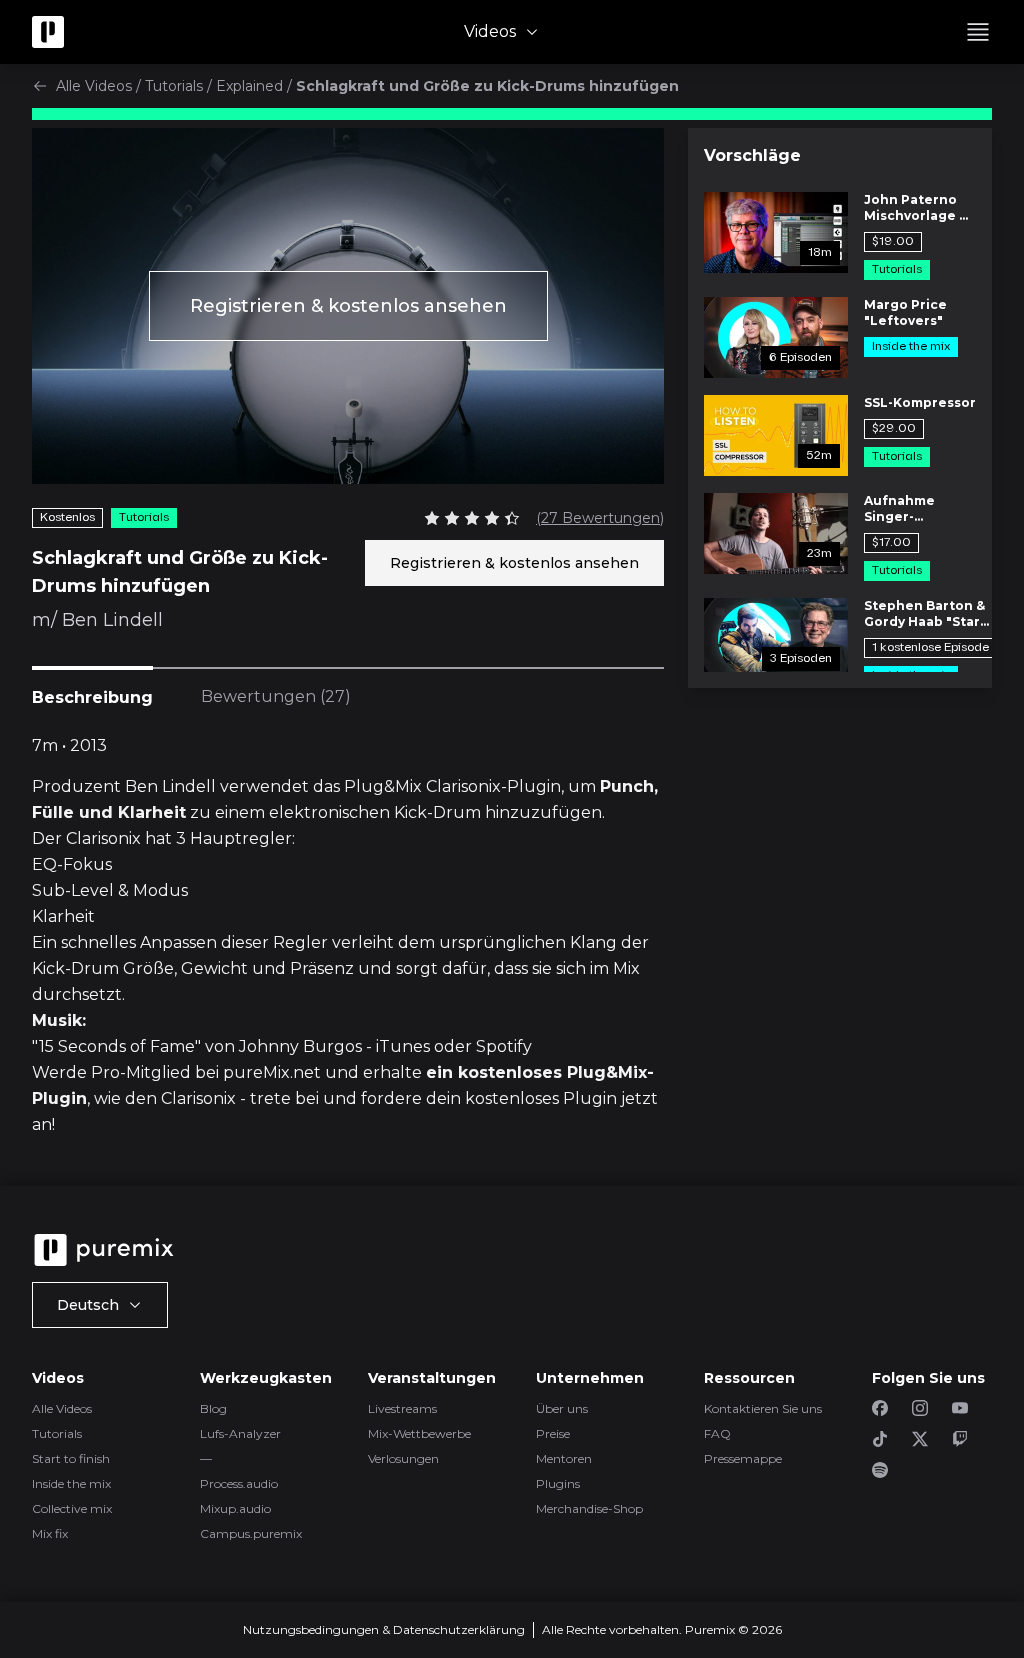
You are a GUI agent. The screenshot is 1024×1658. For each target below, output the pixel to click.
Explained (249, 86)
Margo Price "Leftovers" (905, 312)
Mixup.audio (235, 1508)
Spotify (504, 1046)
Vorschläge (752, 155)
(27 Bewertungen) (600, 518)
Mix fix (50, 1533)
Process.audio (239, 1483)
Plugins (558, 1483)
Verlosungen (403, 1458)
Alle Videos (94, 86)
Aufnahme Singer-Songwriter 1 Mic (920, 509)
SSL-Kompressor (920, 402)
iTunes (403, 1046)
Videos (490, 31)
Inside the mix (71, 1483)
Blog (213, 1408)
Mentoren (564, 1458)
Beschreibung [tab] (92, 697)
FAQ (717, 1433)
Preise (553, 1433)
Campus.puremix (251, 1533)
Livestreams (402, 1408)
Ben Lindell (112, 620)
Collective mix (72, 1508)
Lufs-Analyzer (240, 1433)
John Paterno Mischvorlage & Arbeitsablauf (916, 208)
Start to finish (71, 1458)
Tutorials (174, 86)
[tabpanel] (348, 936)
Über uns (562, 1408)
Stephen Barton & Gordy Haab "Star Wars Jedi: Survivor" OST (924, 614)
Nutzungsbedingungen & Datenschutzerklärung (384, 1629)
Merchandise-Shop (589, 1508)
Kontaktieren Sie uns (763, 1408)
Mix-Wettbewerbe (419, 1433)
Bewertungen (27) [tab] (276, 696)
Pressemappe (743, 1458)
